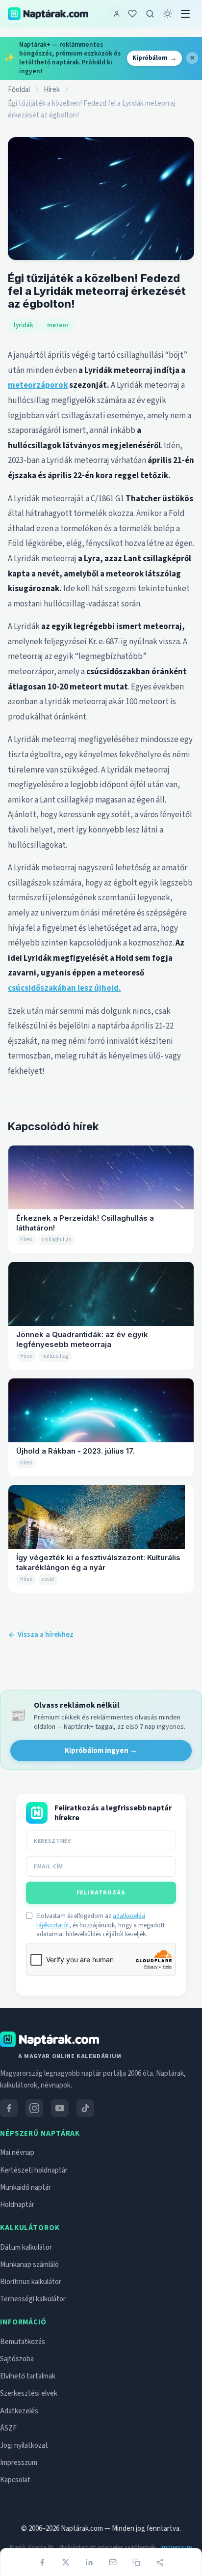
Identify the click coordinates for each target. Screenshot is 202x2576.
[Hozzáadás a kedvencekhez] (132, 14)
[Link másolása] (136, 2562)
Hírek (52, 90)
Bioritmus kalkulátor (31, 2282)
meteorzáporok (38, 385)
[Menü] (185, 14)
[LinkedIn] (89, 2562)
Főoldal (19, 90)
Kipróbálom (154, 58)
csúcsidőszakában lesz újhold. (64, 988)
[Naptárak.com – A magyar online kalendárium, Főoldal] (48, 14)
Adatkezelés (19, 2411)
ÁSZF (8, 2428)
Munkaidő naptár (25, 2188)
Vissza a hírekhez (46, 1635)
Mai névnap (17, 2153)
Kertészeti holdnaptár (34, 2170)
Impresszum (19, 2463)
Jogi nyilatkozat (24, 2446)
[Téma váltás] (168, 14)
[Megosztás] (160, 2562)
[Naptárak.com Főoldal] (50, 2039)
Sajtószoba (17, 2359)
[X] (66, 2562)
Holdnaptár (17, 2205)
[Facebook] (42, 2562)
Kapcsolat (15, 2480)
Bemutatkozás (23, 2342)
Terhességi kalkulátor (33, 2299)
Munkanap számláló (29, 2265)
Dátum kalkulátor (26, 2247)
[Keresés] (150, 14)
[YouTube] (60, 2108)
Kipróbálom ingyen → (101, 1751)
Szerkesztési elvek (29, 2393)
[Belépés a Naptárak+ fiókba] (117, 14)
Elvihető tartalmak (28, 2376)
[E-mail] (113, 2562)
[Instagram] (34, 2108)
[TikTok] (85, 2108)
